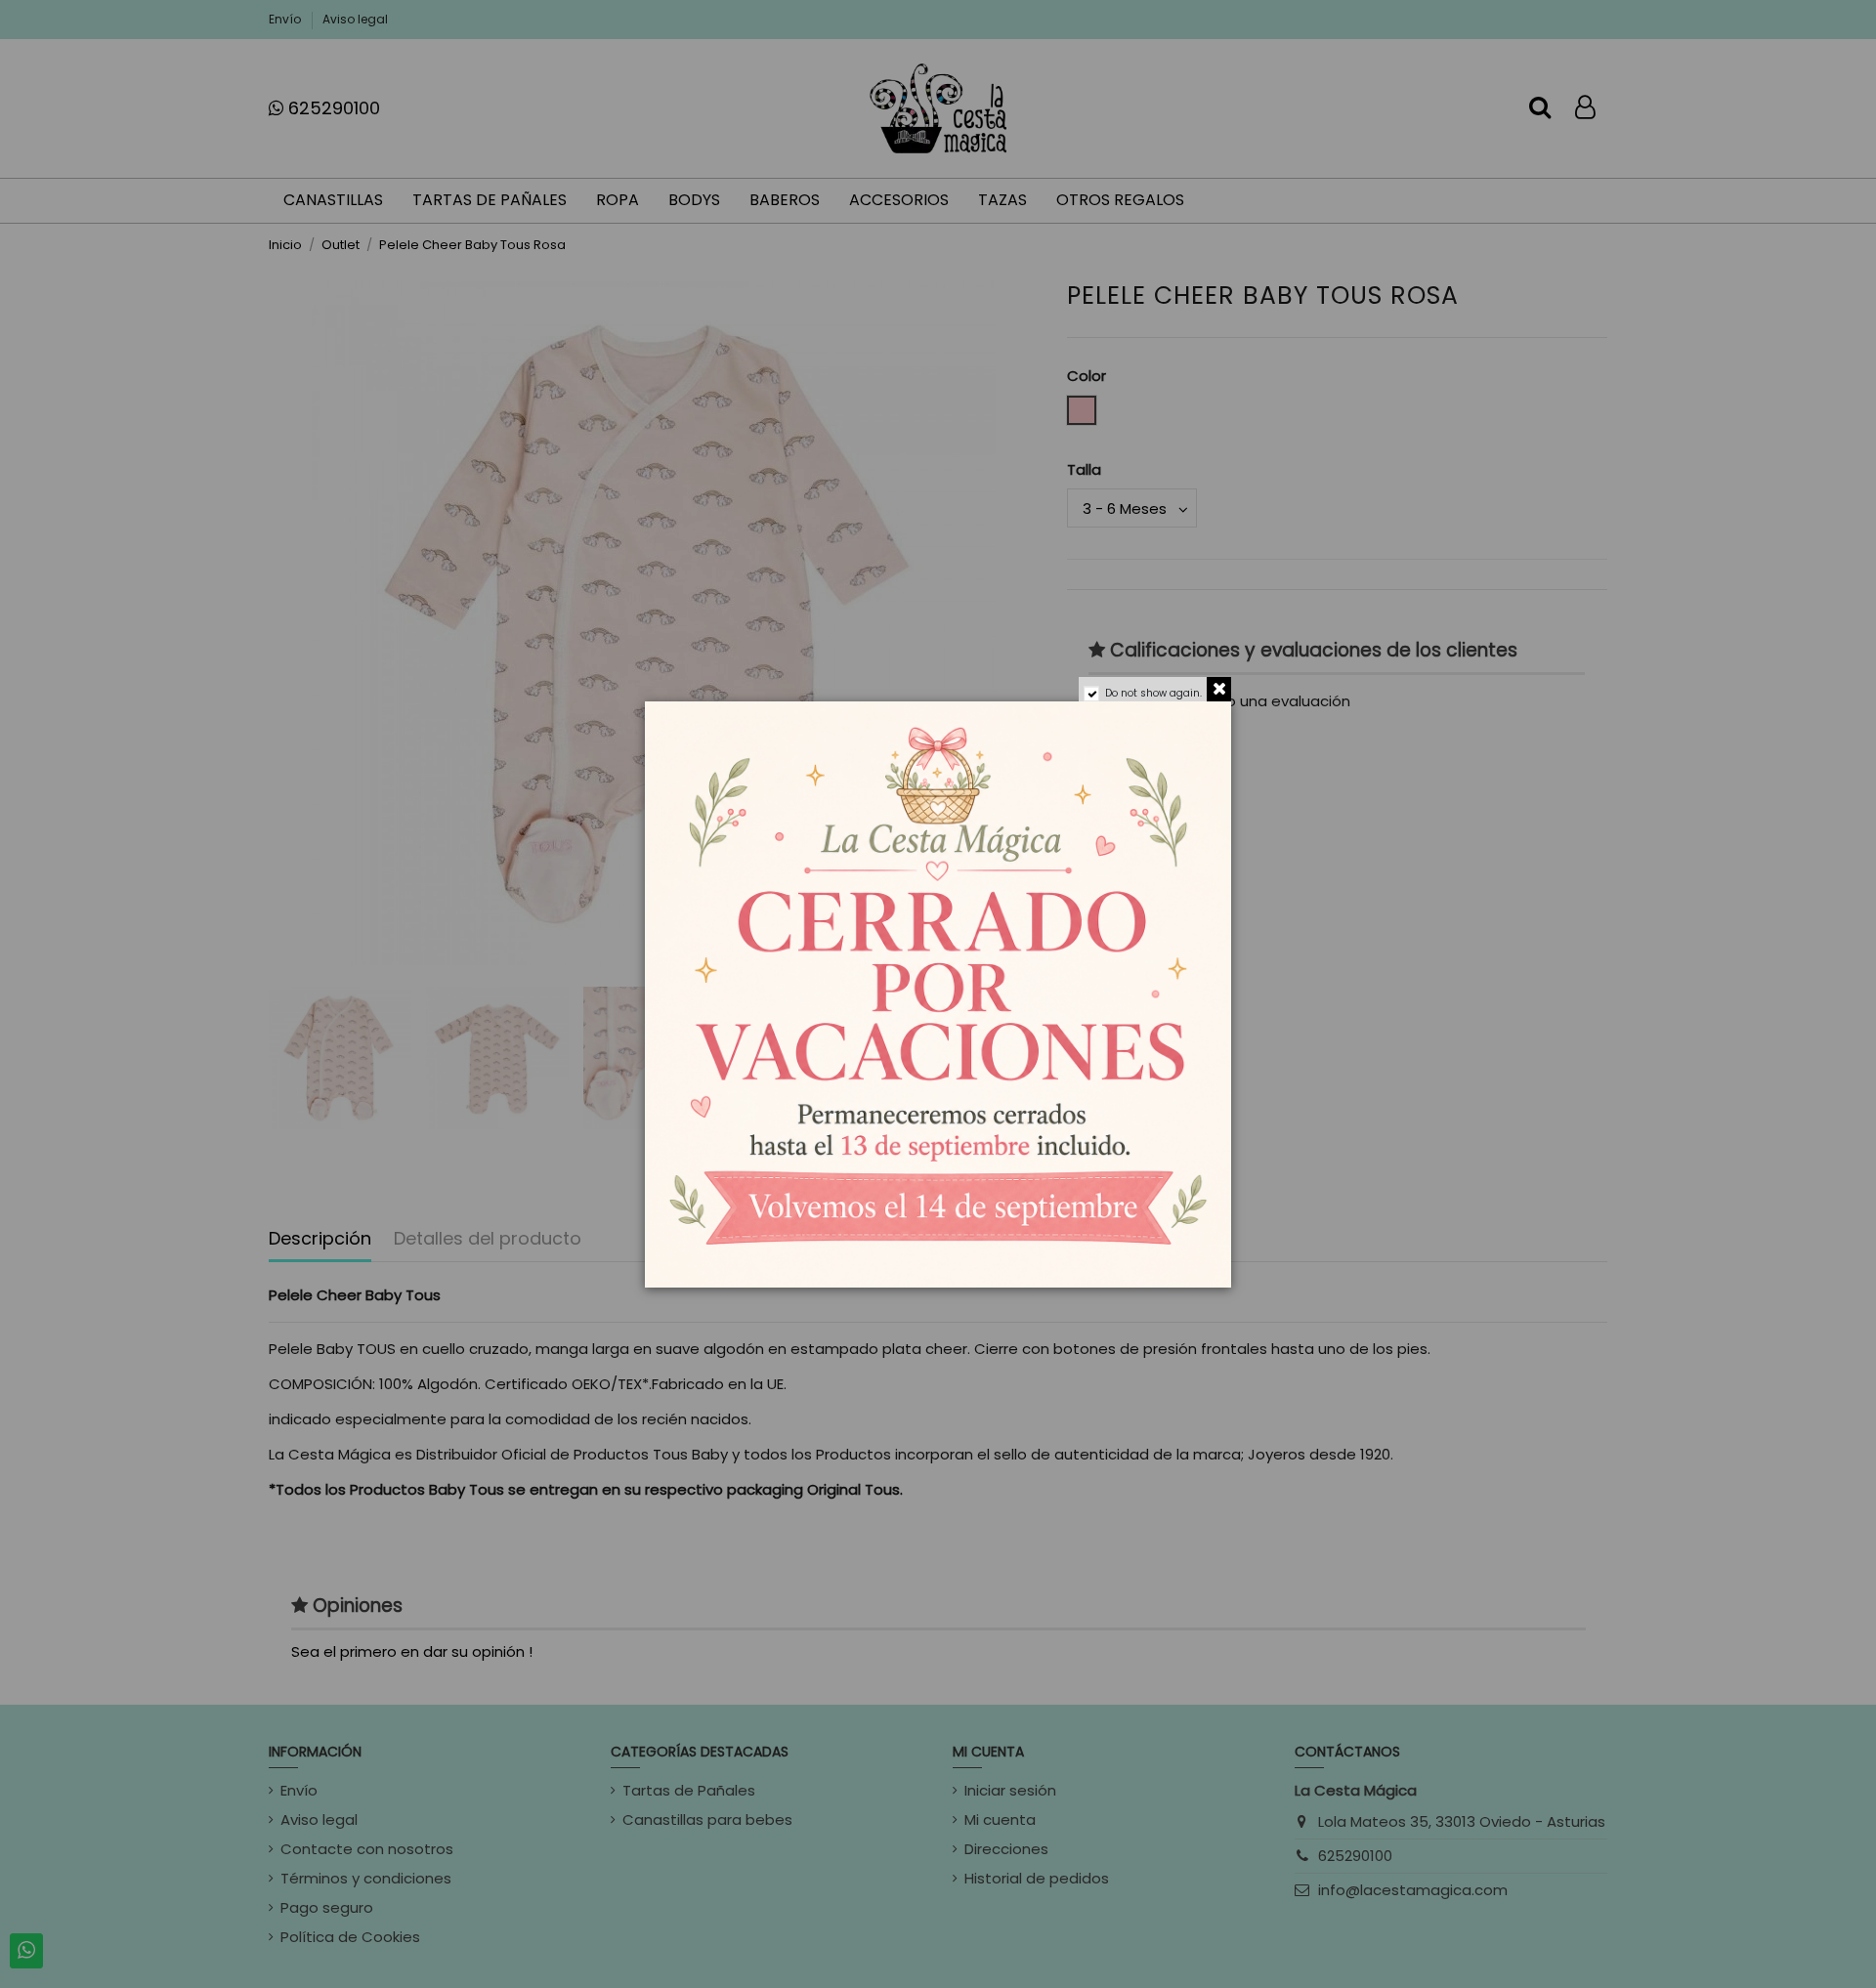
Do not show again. (1153, 693)
